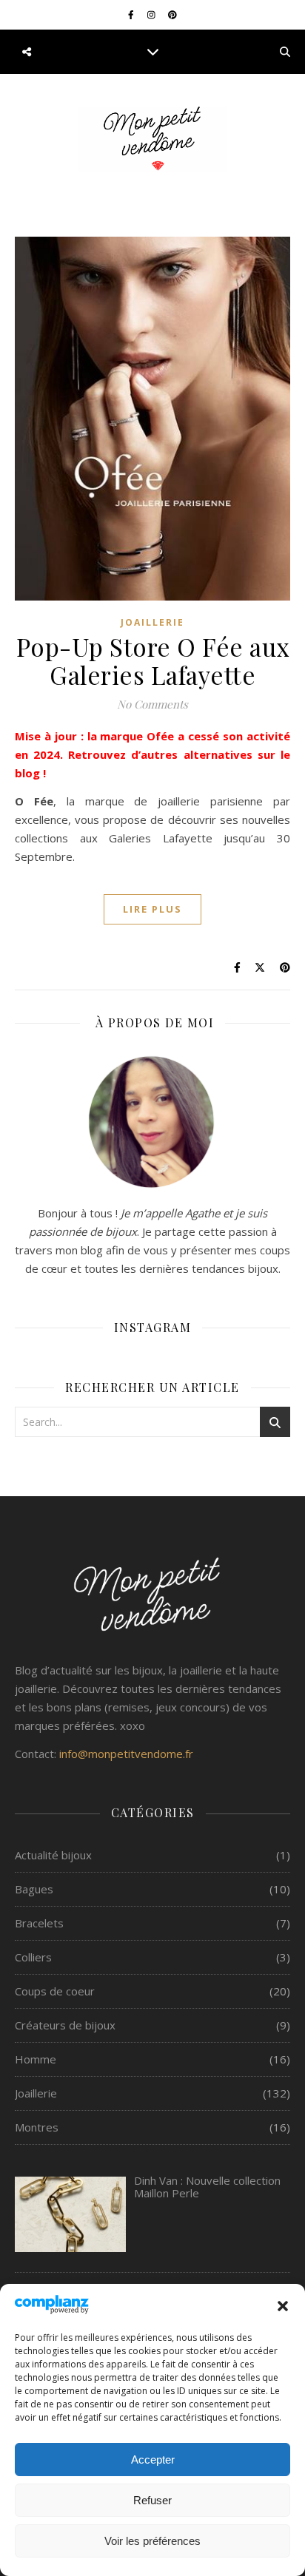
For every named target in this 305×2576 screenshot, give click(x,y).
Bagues (34, 1889)
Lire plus (152, 909)
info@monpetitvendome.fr (126, 1754)
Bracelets (39, 1923)
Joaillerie (152, 622)
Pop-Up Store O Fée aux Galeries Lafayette (153, 660)
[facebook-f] (132, 14)
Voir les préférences (152, 2541)
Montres (37, 2127)
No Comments (152, 704)
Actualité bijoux (53, 1855)
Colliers (33, 1957)
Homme (36, 2059)
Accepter (153, 2460)
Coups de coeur (55, 1991)
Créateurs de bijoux (65, 2025)
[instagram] (152, 14)
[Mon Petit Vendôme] (152, 139)
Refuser (152, 2500)
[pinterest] (172, 14)
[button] (283, 2306)
